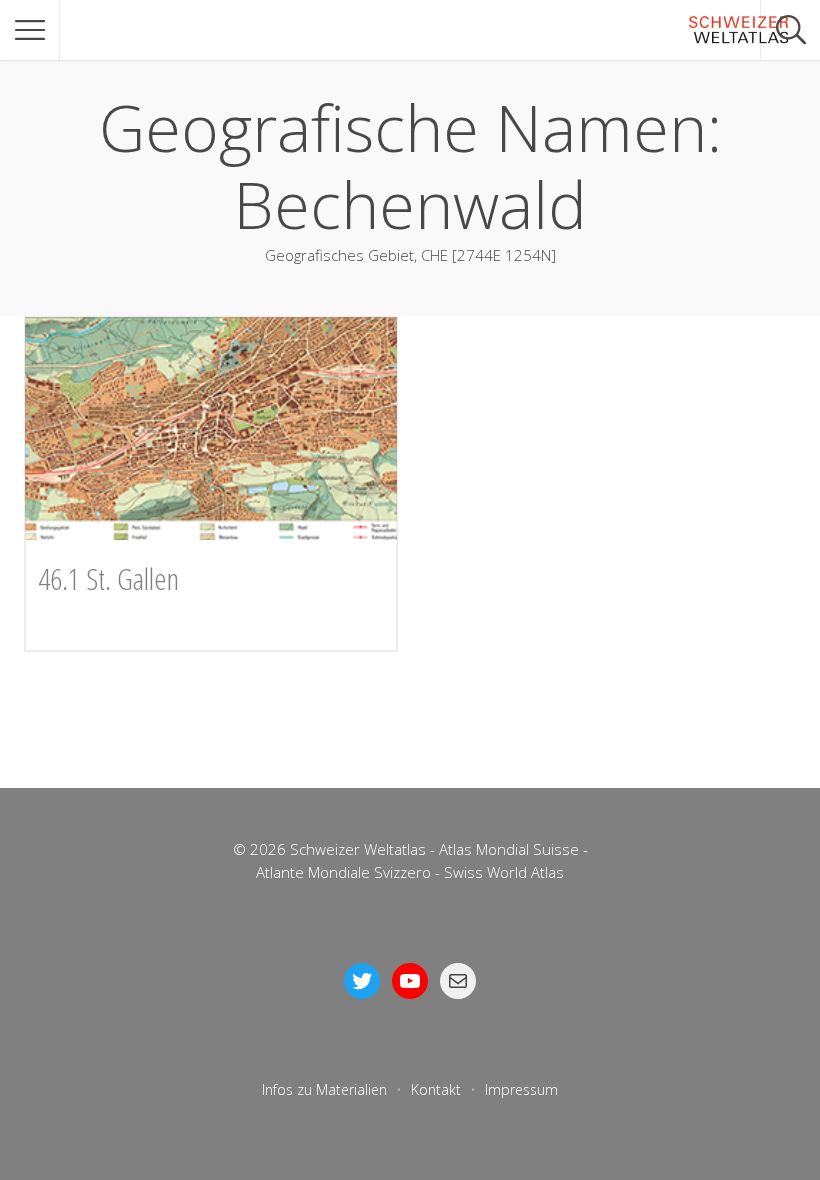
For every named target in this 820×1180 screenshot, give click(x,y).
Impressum (521, 1089)
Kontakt (436, 1089)
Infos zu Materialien (324, 1089)
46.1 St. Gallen (108, 578)
